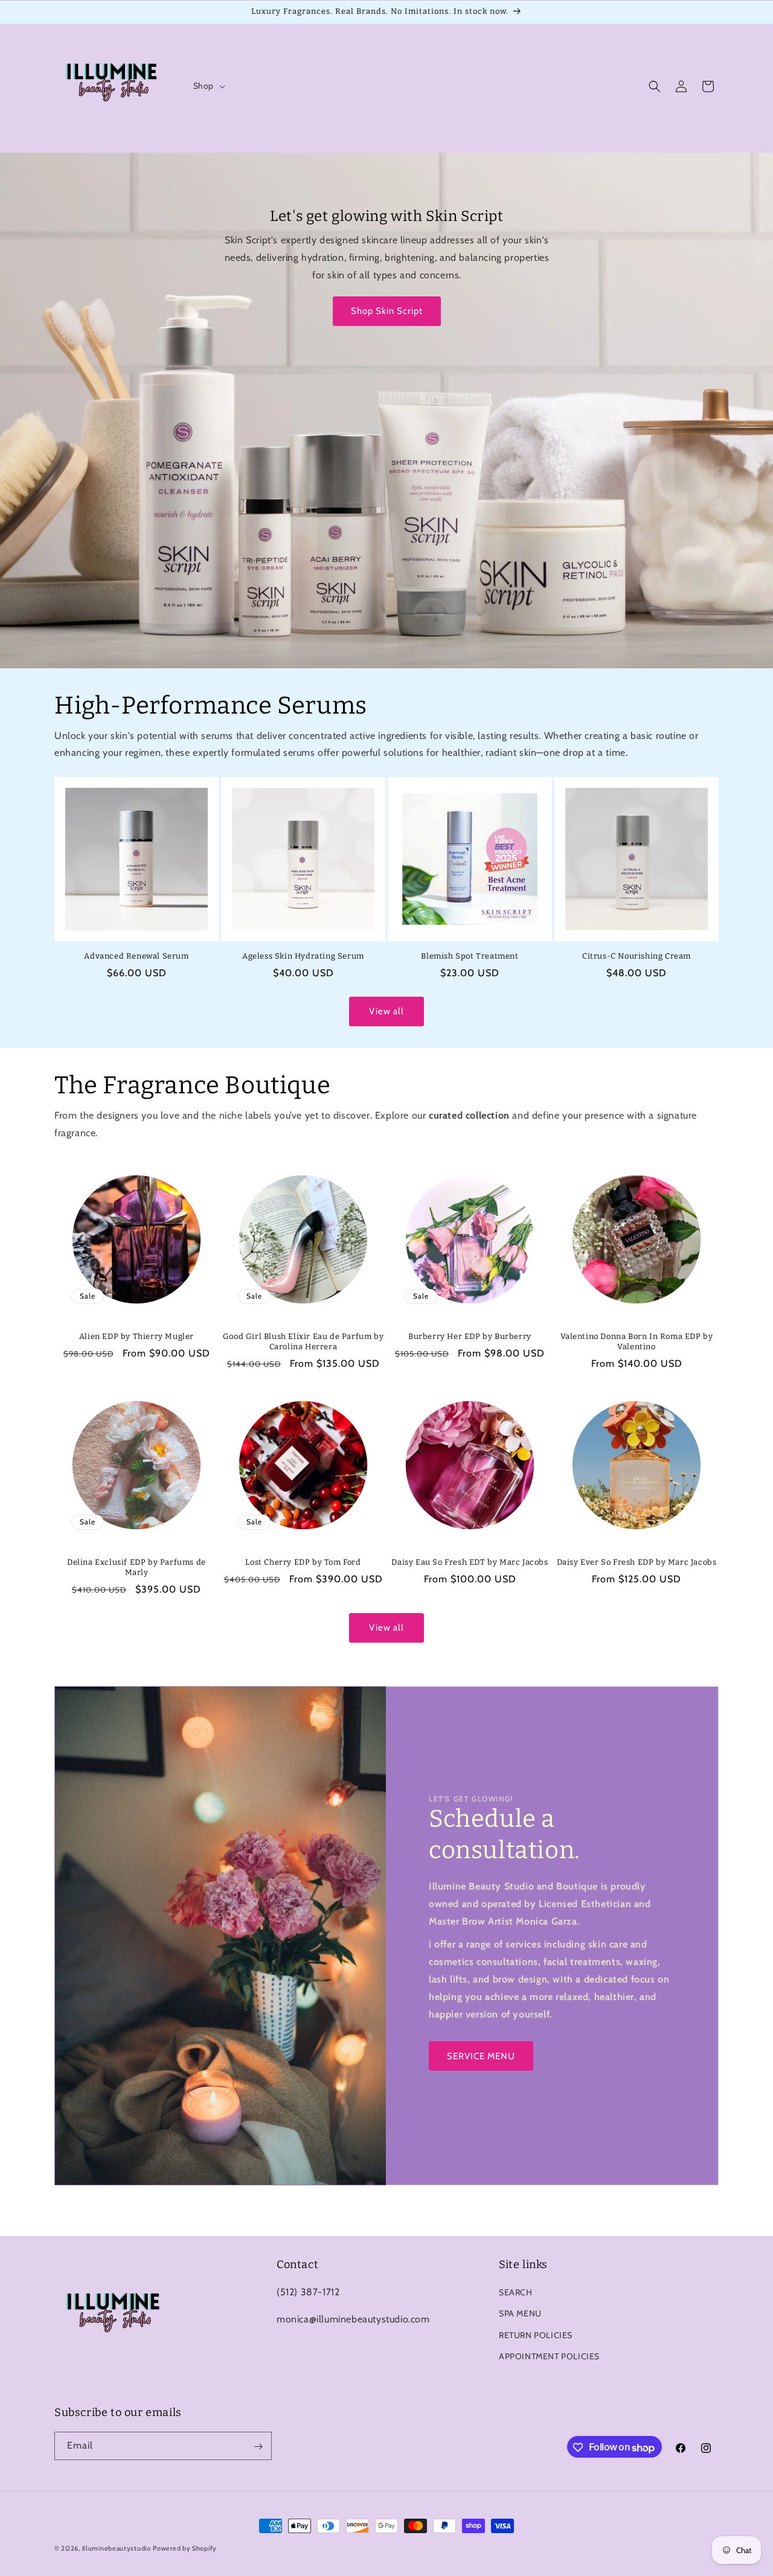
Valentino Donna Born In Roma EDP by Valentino (637, 1341)
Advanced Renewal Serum (136, 956)
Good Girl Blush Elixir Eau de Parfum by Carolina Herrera (303, 1341)
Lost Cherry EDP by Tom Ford (303, 1562)
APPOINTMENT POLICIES (549, 2356)
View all (386, 1012)
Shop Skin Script (387, 311)
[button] (208, 86)
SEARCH (516, 2293)
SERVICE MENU (481, 2056)
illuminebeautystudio (117, 2548)
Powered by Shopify (185, 2548)
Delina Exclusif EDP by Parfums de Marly (136, 1567)
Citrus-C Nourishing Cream (637, 956)
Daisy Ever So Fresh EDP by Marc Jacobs (637, 1562)
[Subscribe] (258, 2447)
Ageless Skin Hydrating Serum (303, 956)
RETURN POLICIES (536, 2335)
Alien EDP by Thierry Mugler (136, 1336)
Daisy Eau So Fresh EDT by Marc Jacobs (470, 1562)
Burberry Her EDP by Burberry (470, 1336)
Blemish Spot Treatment (470, 956)
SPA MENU (520, 2314)
